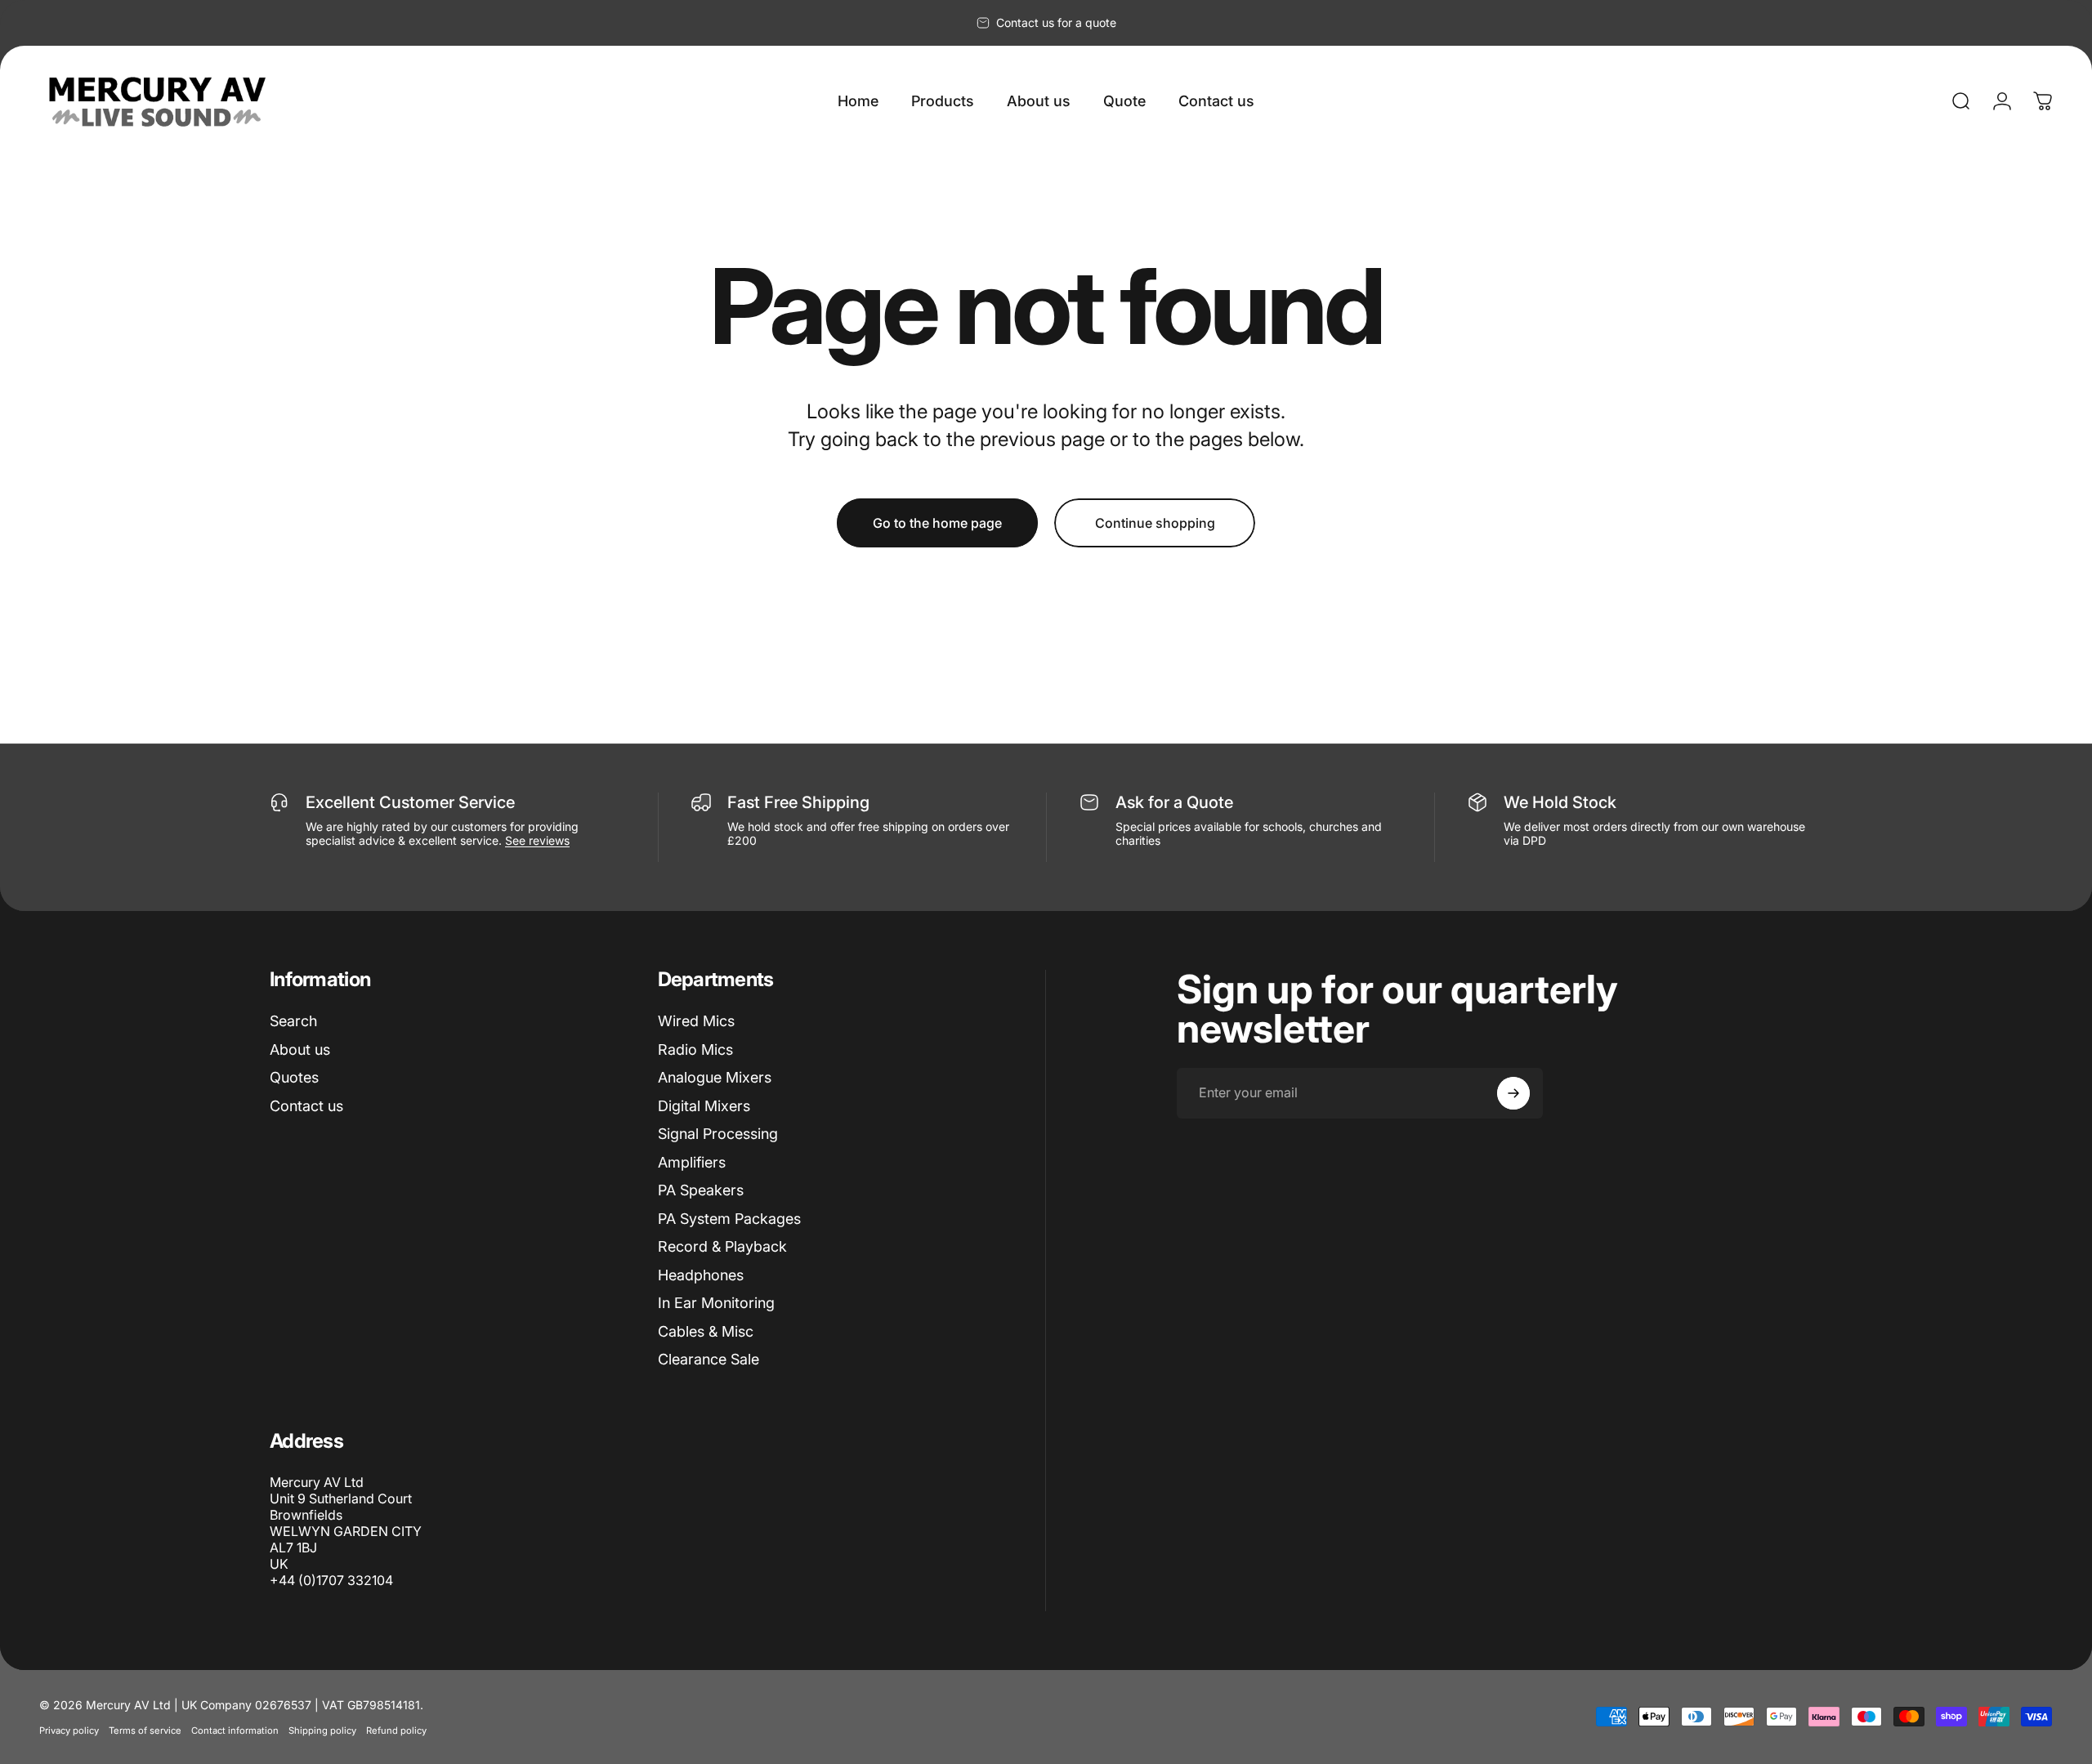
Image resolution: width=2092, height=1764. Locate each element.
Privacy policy (69, 1731)
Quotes (294, 1077)
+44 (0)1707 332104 (331, 1580)
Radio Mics (695, 1049)
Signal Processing (718, 1134)
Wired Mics (696, 1021)
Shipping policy (322, 1731)
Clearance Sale (709, 1359)
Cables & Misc (706, 1331)
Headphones (701, 1275)
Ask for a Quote (1174, 802)
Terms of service (145, 1731)
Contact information (235, 1731)
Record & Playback (722, 1246)
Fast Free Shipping (798, 802)
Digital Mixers (704, 1106)
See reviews (537, 840)
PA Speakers (701, 1190)
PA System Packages (729, 1219)
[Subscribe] (1513, 1093)
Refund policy (396, 1731)
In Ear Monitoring (716, 1303)
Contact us (306, 1106)
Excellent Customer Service (410, 802)
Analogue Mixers (715, 1077)
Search (293, 1021)
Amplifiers (692, 1162)
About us (300, 1049)
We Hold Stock (1560, 802)
